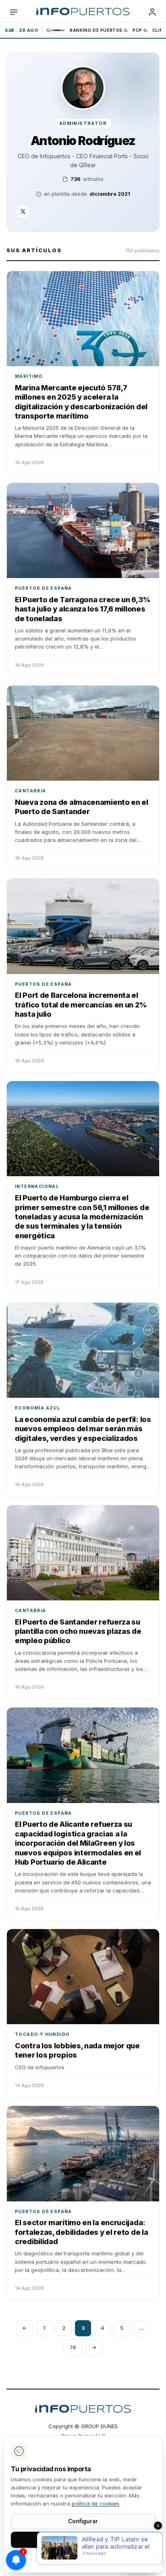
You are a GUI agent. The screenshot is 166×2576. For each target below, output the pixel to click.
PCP (137, 30)
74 (73, 2347)
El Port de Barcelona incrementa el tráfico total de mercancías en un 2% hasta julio (81, 1005)
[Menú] (14, 12)
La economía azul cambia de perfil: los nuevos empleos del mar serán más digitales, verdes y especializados (83, 1429)
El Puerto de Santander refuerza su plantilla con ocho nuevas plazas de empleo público (78, 1631)
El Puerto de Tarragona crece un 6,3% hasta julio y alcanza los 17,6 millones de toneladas (82, 609)
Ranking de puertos (96, 30)
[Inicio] (83, 12)
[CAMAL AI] (56, 30)
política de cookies (95, 2503)
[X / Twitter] (23, 211)
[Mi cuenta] (152, 12)
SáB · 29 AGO (21, 30)
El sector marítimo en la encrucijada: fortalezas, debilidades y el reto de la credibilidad (81, 2232)
